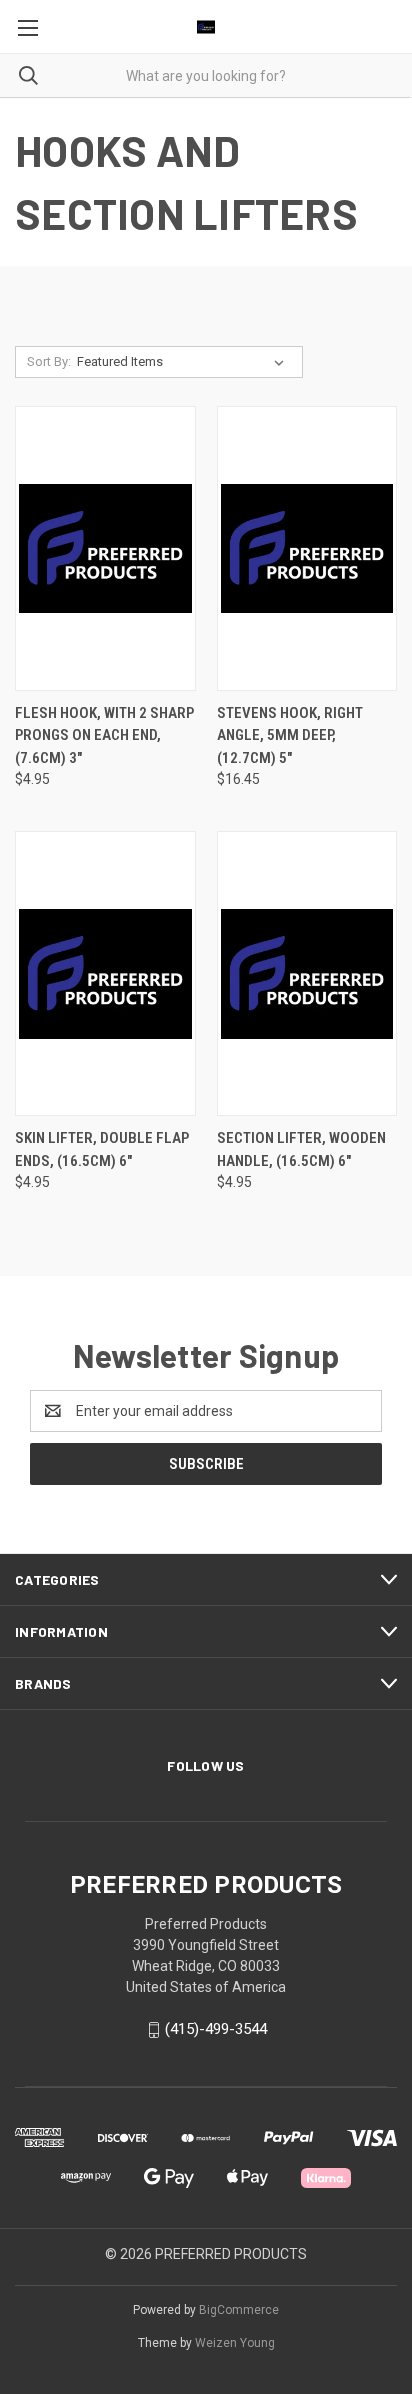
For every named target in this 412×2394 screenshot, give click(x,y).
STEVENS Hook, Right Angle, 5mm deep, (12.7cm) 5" (290, 735)
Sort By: (49, 361)
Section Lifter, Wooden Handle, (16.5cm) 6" (301, 1149)
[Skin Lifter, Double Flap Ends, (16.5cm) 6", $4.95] (105, 973)
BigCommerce (239, 2310)
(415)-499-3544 (216, 2029)
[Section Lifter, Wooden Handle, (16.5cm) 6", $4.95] (307, 973)
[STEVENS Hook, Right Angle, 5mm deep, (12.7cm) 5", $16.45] (307, 548)
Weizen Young (235, 2343)
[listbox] (184, 362)
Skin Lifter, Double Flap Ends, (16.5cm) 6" (102, 1149)
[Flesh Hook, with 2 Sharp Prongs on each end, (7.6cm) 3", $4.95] (105, 548)
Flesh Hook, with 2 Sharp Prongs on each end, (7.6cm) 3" (104, 735)
